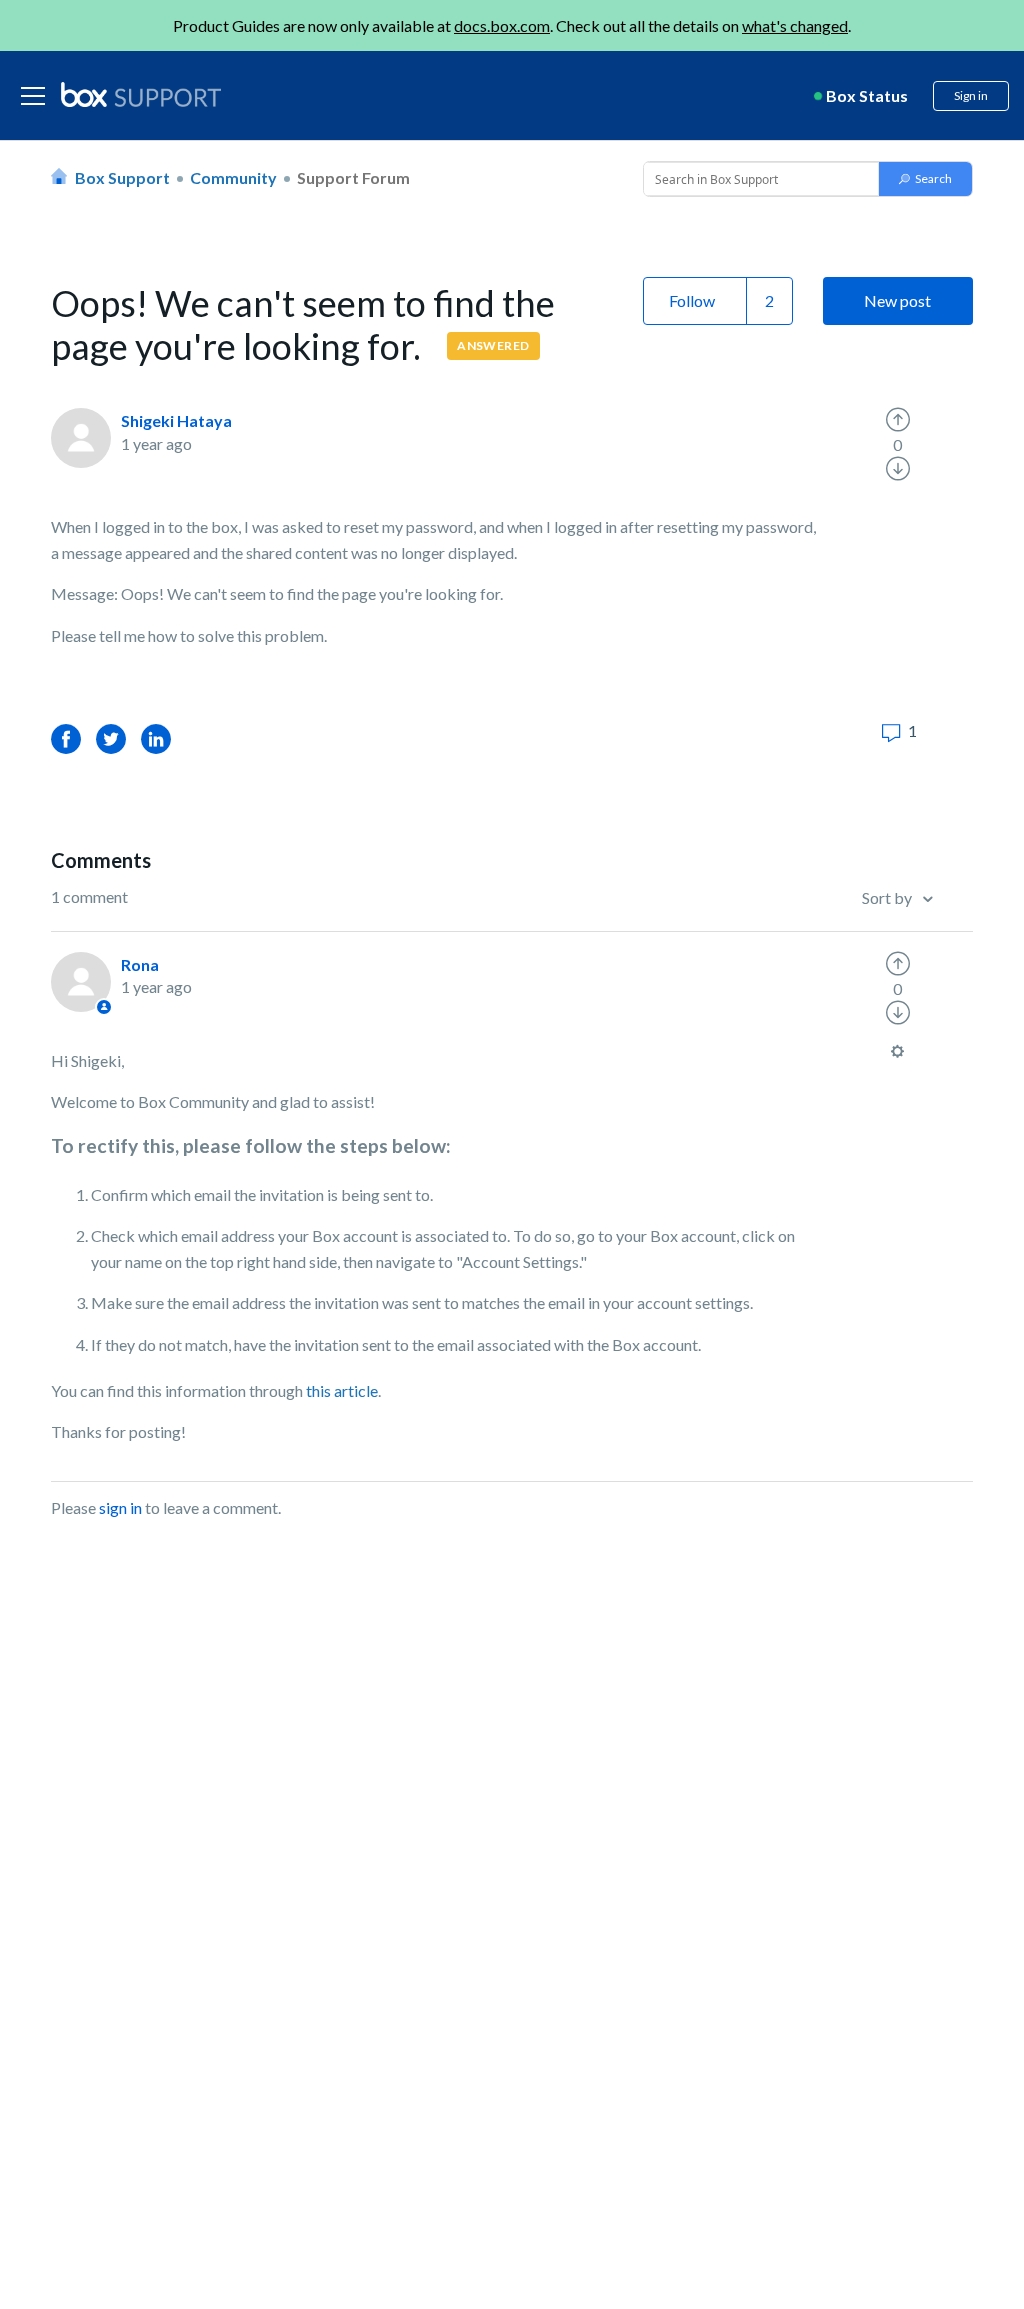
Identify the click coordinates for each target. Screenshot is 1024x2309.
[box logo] (141, 94)
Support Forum (353, 177)
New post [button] (897, 300)
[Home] (141, 96)
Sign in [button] (971, 95)
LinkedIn (156, 738)
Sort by (888, 897)
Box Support (122, 177)
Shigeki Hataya (176, 420)
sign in (120, 1507)
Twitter (111, 738)
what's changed (795, 25)
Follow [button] (692, 300)
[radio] (898, 420)
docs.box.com (502, 25)
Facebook (66, 738)
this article (342, 1390)
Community (233, 177)
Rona (140, 964)
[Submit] (925, 179)
